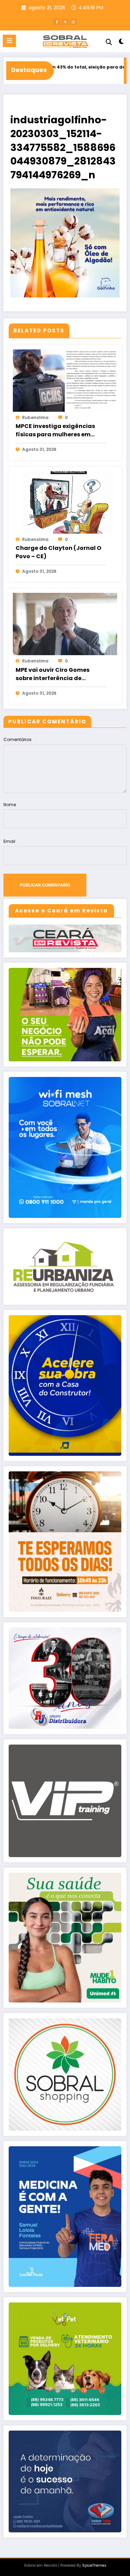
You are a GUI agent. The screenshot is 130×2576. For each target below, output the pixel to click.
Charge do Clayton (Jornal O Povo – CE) (58, 552)
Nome (10, 805)
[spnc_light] (122, 43)
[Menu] (9, 41)
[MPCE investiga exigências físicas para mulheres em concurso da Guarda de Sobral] (65, 380)
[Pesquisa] (109, 42)
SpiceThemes (94, 2565)
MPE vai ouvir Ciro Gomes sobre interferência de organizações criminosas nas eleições (59, 674)
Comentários (18, 739)
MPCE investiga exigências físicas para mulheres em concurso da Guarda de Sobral (55, 430)
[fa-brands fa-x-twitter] (65, 22)
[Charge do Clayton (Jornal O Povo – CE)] (65, 502)
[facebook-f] (57, 22)
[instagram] (73, 22)
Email (9, 841)
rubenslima (35, 417)
